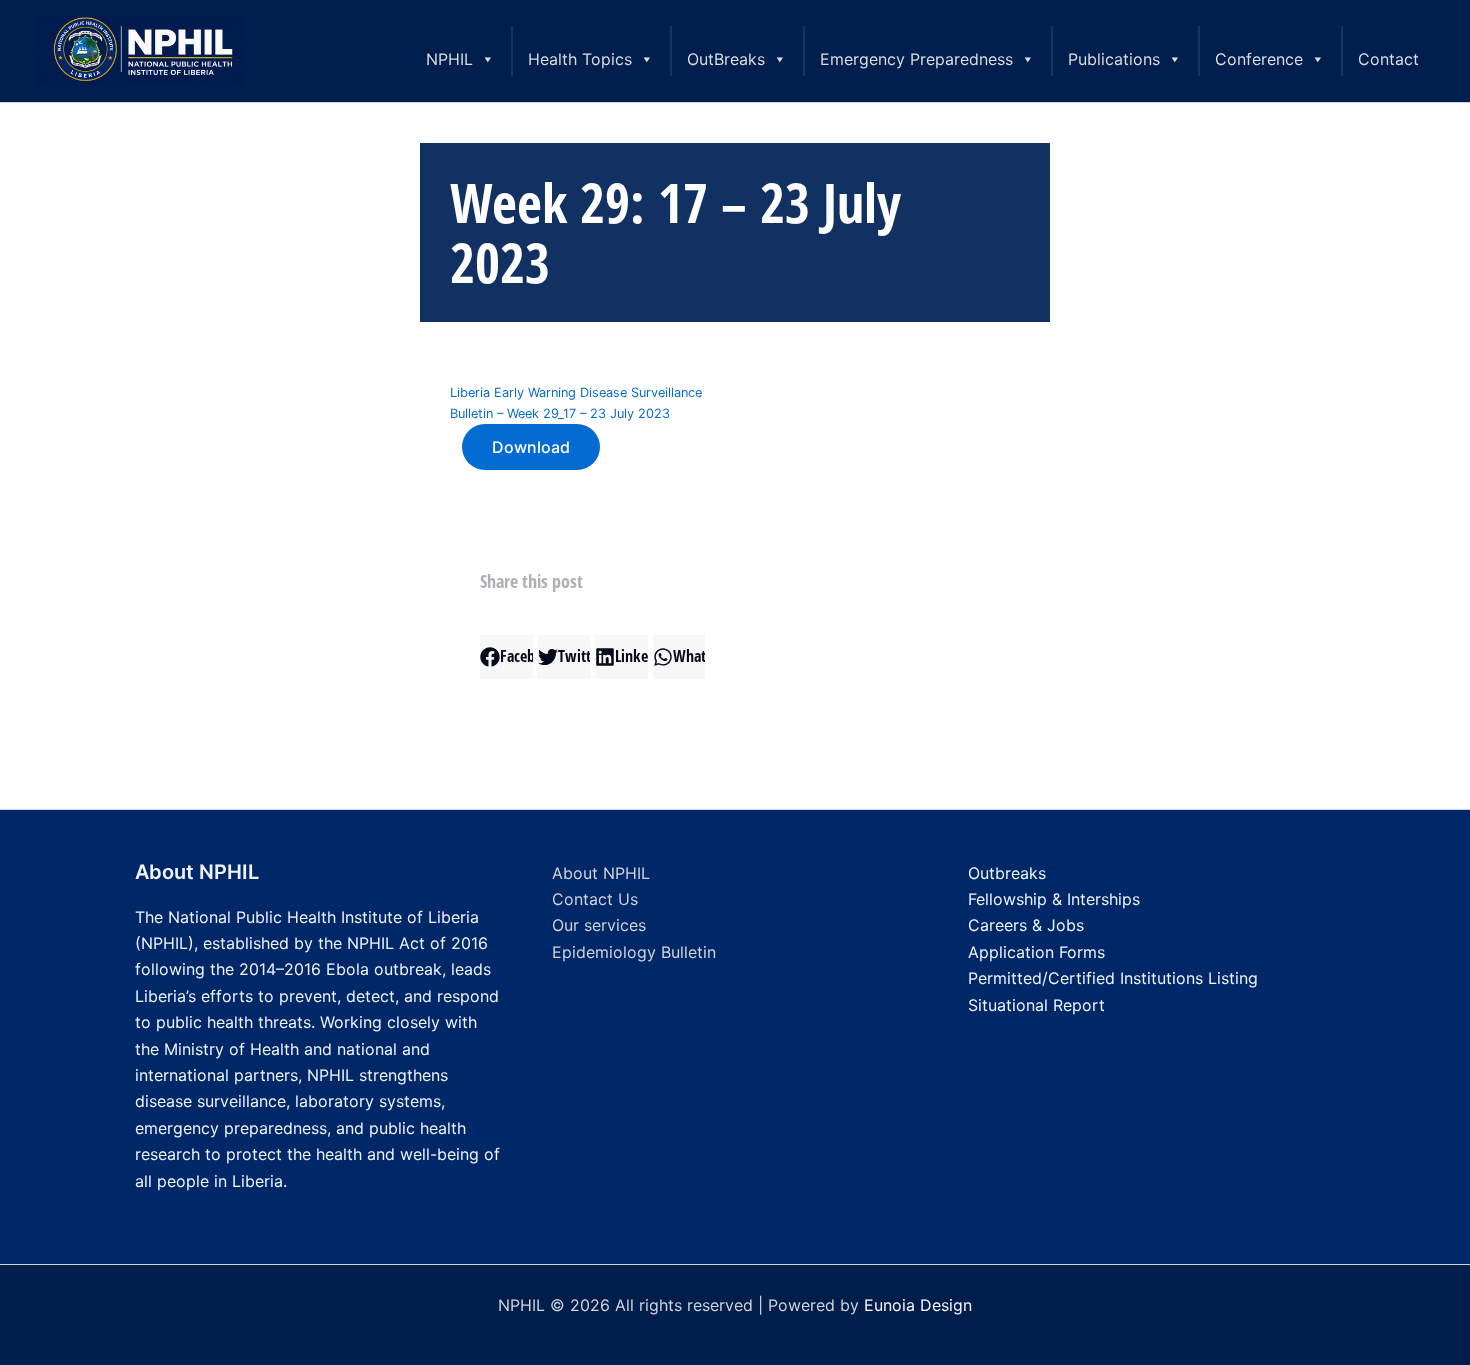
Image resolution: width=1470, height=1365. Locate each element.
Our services (599, 925)
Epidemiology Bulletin (634, 952)
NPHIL (449, 59)
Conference (1259, 59)
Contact (1388, 59)
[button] (506, 657)
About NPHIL (601, 873)
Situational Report (1036, 1005)
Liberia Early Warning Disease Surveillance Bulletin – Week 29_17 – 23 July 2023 (576, 403)
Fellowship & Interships (1054, 899)
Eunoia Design (918, 1305)
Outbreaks (1007, 873)
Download (531, 447)
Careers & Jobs (1026, 925)
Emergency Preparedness (916, 59)
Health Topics (580, 59)
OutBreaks (726, 59)
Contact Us (595, 899)
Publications (1114, 59)
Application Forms (1036, 952)
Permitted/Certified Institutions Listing (1113, 978)
